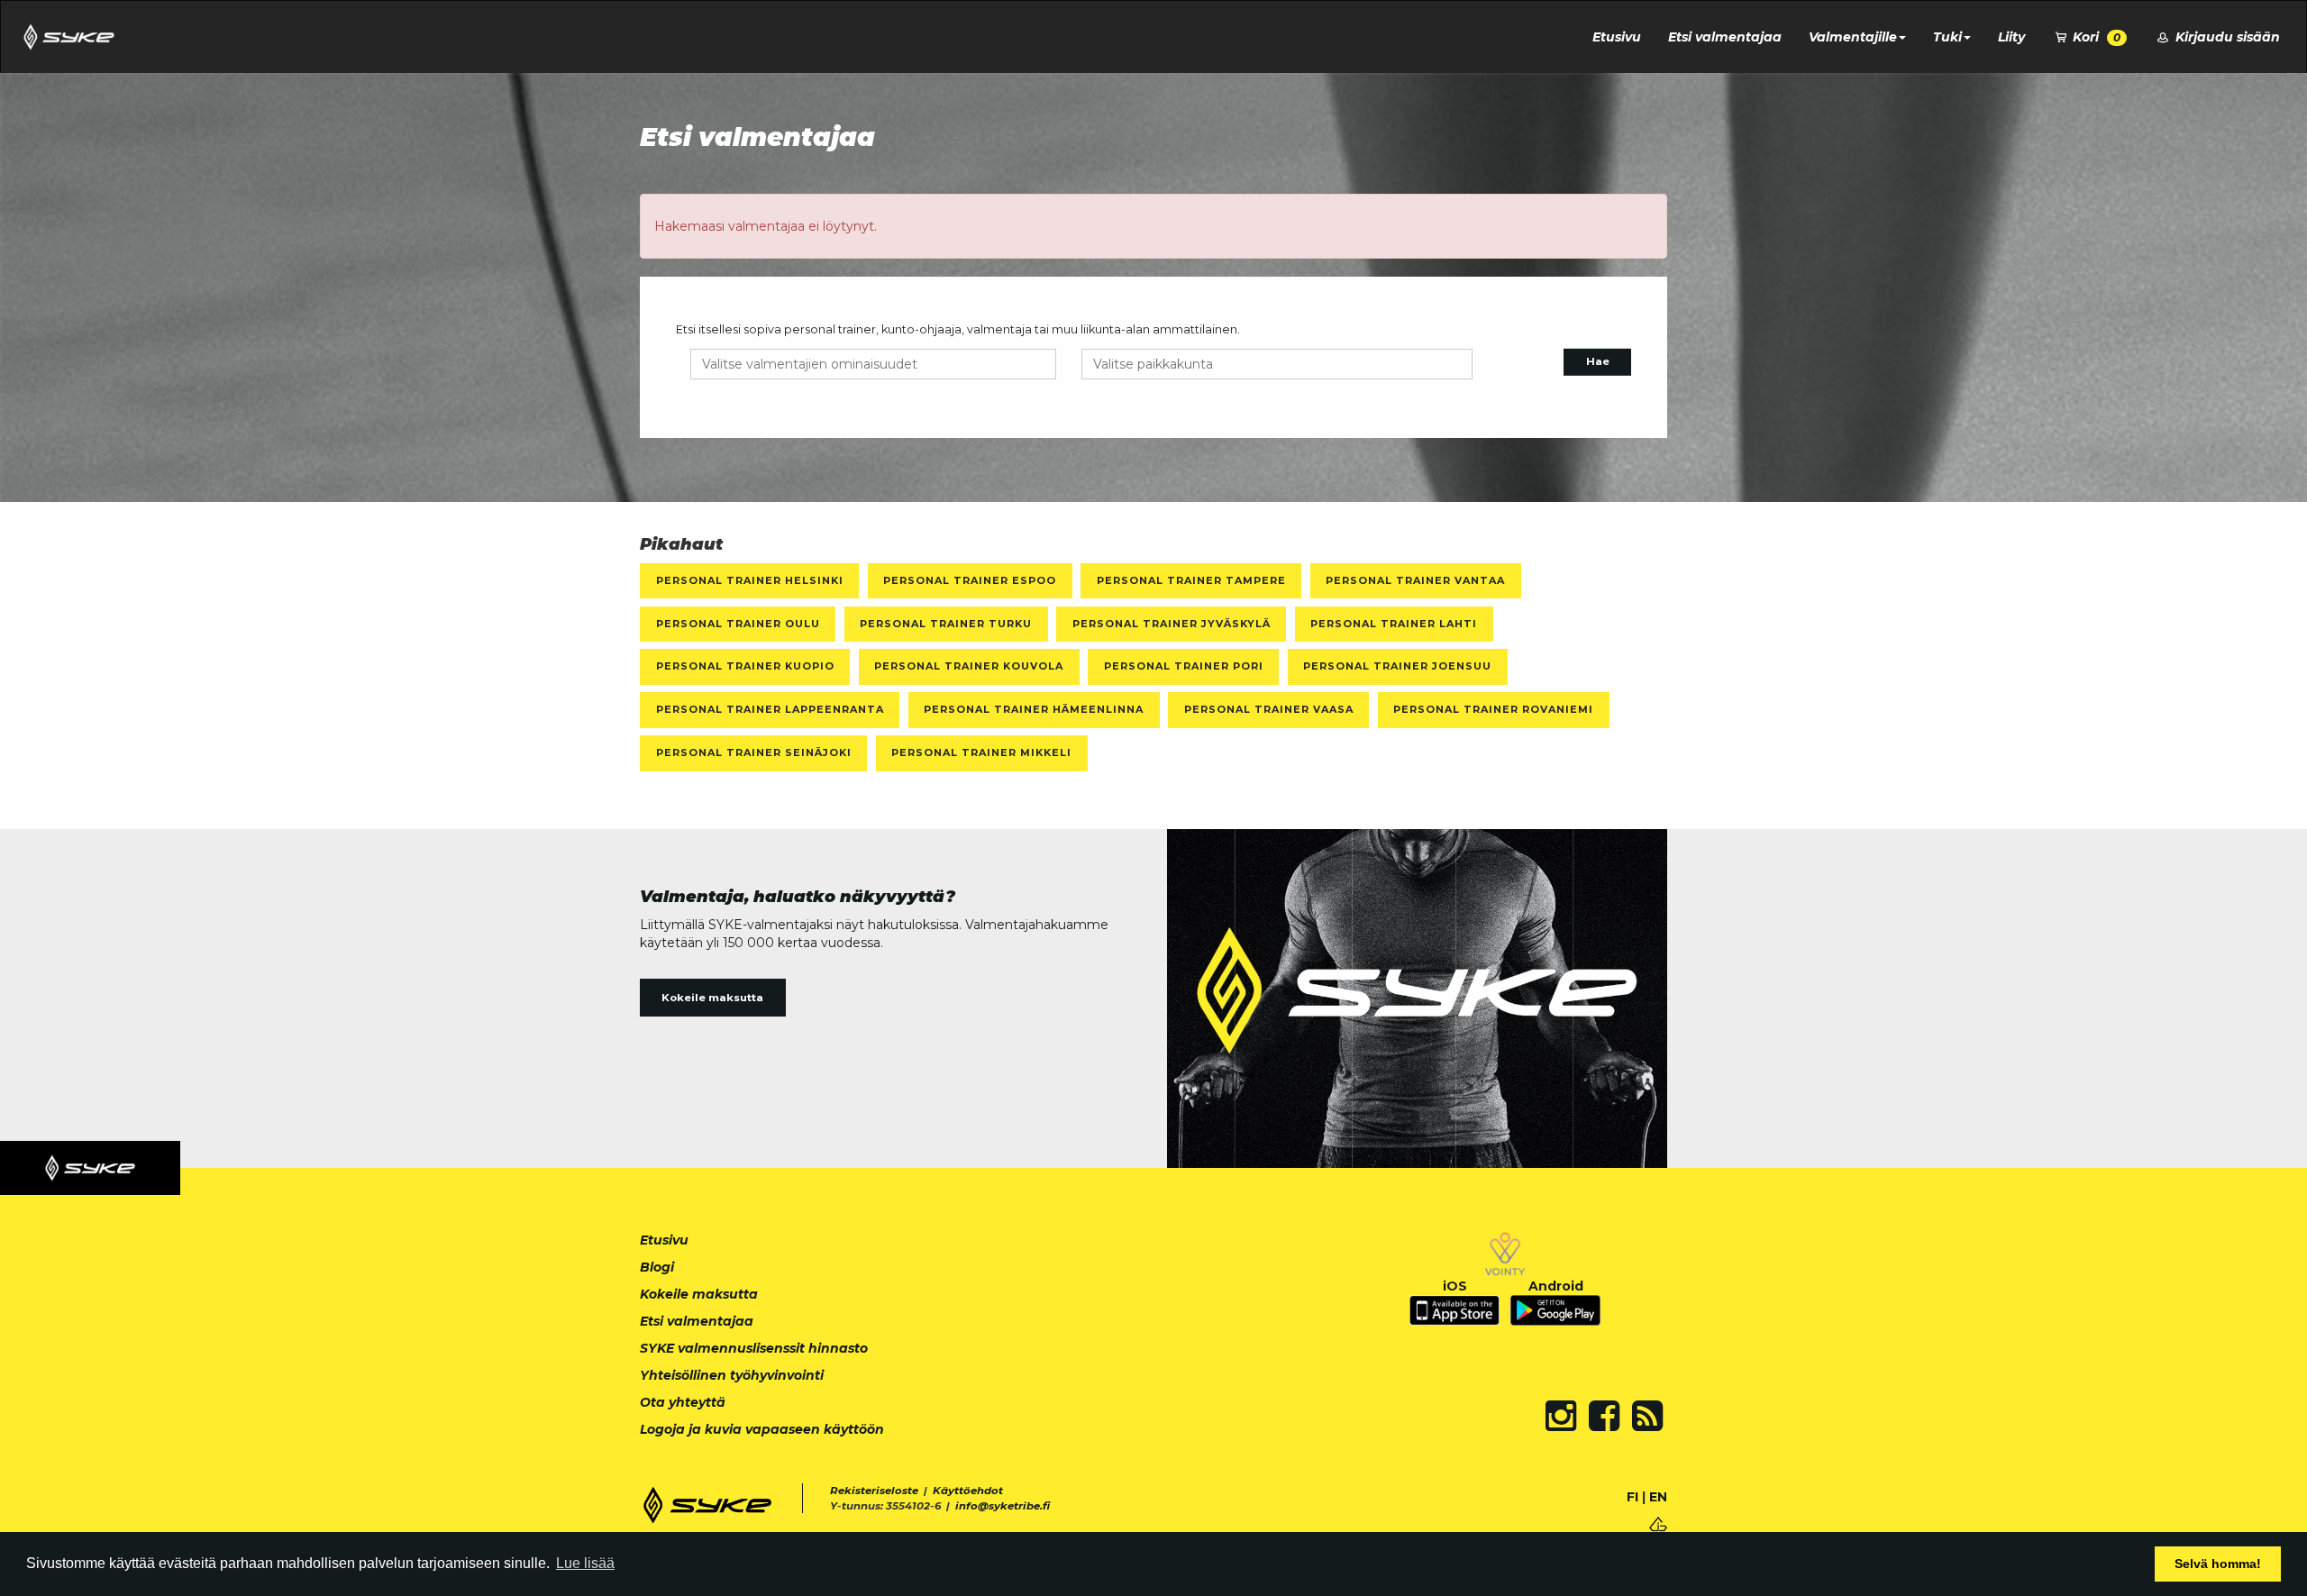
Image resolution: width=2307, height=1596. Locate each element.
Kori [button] (2095, 37)
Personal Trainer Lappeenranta (770, 709)
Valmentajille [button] (1853, 37)
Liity (2011, 37)
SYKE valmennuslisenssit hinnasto (754, 1348)
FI (1632, 1497)
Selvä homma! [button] (2218, 1564)
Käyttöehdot (968, 1491)
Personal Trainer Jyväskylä (1172, 624)
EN (1658, 1497)
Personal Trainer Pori (1184, 666)
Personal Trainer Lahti (1394, 624)
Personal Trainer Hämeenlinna (1034, 709)
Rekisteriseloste (874, 1491)
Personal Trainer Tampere (1191, 580)
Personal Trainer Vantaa (1415, 580)
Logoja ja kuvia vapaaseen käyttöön (762, 1429)
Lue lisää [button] (585, 1563)
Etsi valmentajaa (1725, 37)
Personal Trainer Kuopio (745, 666)
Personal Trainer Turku (946, 624)
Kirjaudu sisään (2226, 37)
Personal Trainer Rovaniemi (1493, 709)
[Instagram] (1561, 1416)
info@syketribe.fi (1003, 1506)
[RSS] (1647, 1416)
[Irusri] (1658, 1523)
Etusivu (1617, 37)
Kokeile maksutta (712, 998)
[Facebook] (1604, 1416)
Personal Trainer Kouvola (969, 666)
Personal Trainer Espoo (970, 580)
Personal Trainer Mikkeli (981, 752)
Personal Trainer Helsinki (750, 580)
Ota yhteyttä (683, 1402)
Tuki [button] (1947, 37)
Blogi (657, 1267)
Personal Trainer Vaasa (1269, 709)
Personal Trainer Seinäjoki (754, 752)
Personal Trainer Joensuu (1397, 666)
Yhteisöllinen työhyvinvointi (732, 1375)
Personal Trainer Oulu (738, 624)
